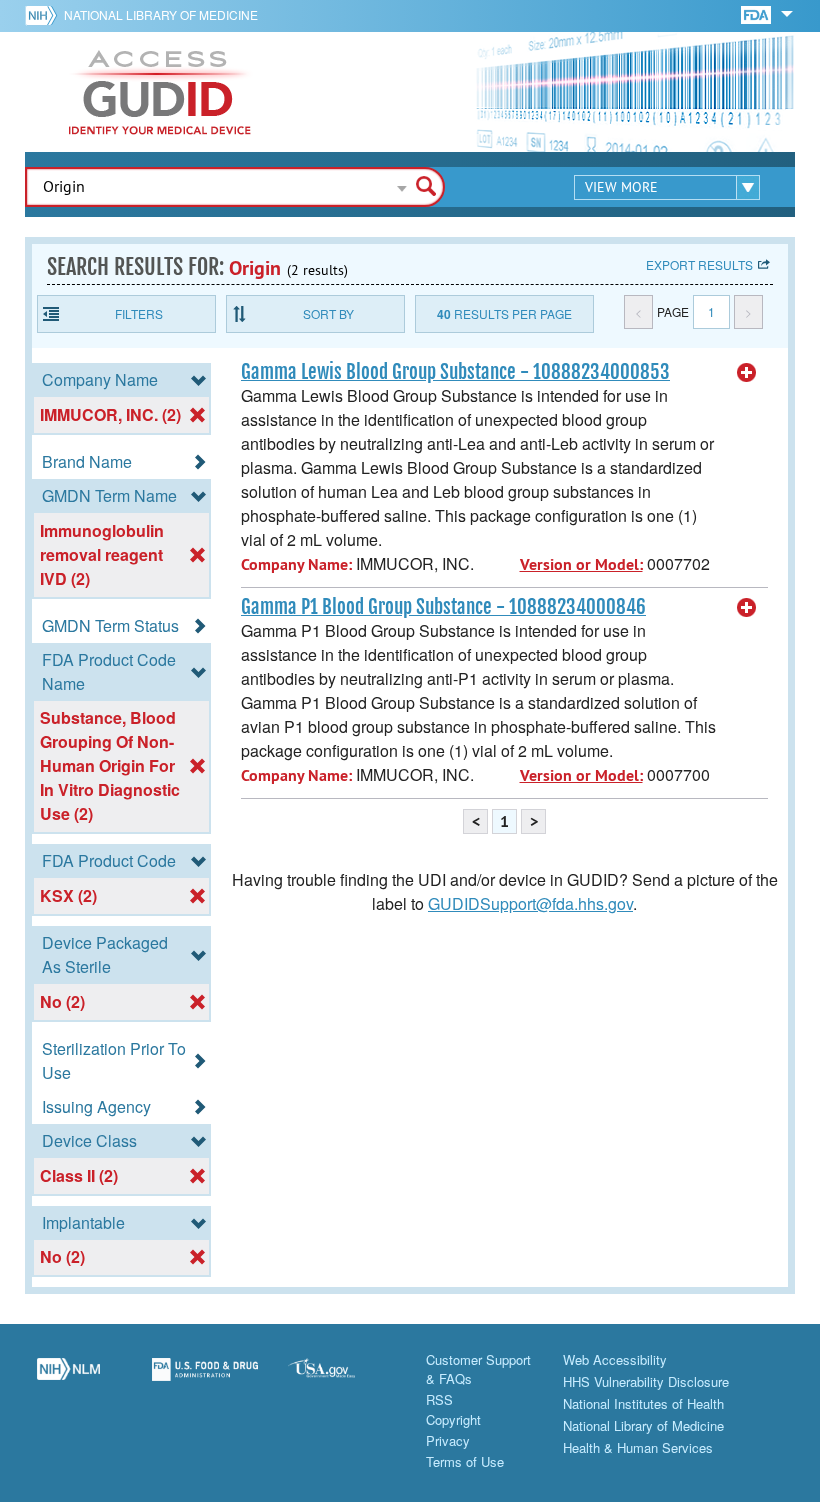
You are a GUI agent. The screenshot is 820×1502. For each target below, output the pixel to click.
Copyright (453, 1419)
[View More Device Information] (747, 373)
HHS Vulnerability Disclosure (646, 1381)
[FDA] (757, 13)
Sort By (328, 313)
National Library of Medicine (161, 14)
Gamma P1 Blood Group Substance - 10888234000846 (443, 607)
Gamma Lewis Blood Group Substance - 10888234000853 (455, 372)
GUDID (160, 92)
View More (621, 187)
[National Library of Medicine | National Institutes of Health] (68, 1380)
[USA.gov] (341, 1380)
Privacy (448, 1440)
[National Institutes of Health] (44, 15)
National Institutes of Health (643, 1403)
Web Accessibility (615, 1359)
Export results (699, 264)
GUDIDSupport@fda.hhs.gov (530, 903)
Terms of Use (465, 1461)
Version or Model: (581, 564)
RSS (439, 1399)
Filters (139, 313)
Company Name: (296, 564)
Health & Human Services (638, 1447)
